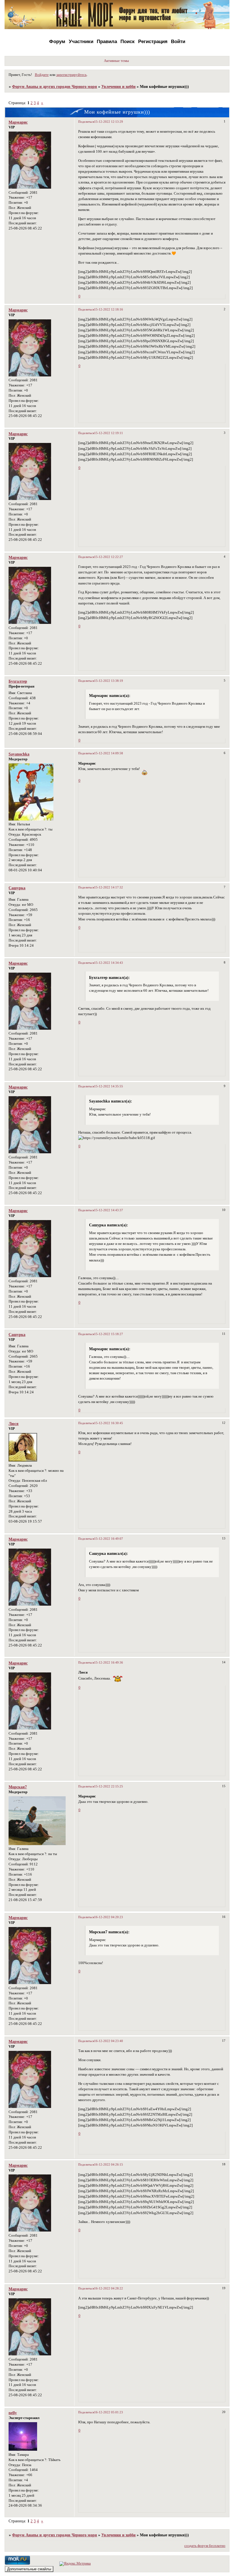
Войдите (42, 75)
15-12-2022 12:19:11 (109, 433)
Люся (14, 1424)
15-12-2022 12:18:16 (109, 309)
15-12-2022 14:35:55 (109, 1086)
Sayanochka (19, 754)
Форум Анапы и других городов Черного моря (55, 86)
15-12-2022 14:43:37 (109, 1210)
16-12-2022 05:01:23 (109, 2412)
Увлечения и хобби (118, 86)
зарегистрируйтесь (71, 75)
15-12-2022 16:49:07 (109, 1539)
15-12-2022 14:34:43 (109, 963)
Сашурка (17, 888)
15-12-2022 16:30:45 (109, 1423)
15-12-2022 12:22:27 (109, 557)
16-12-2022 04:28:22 (109, 2288)
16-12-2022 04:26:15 (109, 2164)
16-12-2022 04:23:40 (109, 2041)
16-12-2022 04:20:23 (109, 1917)
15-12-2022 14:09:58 (109, 753)
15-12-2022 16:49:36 (109, 1662)
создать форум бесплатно (205, 2546)
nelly (13, 2413)
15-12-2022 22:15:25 (109, 1786)
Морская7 (18, 1787)
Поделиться (86, 122)
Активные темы (116, 61)
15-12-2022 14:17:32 (109, 887)
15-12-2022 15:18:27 (109, 1334)
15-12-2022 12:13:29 (109, 122)
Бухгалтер (18, 681)
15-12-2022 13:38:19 (109, 681)
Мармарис (18, 122)
